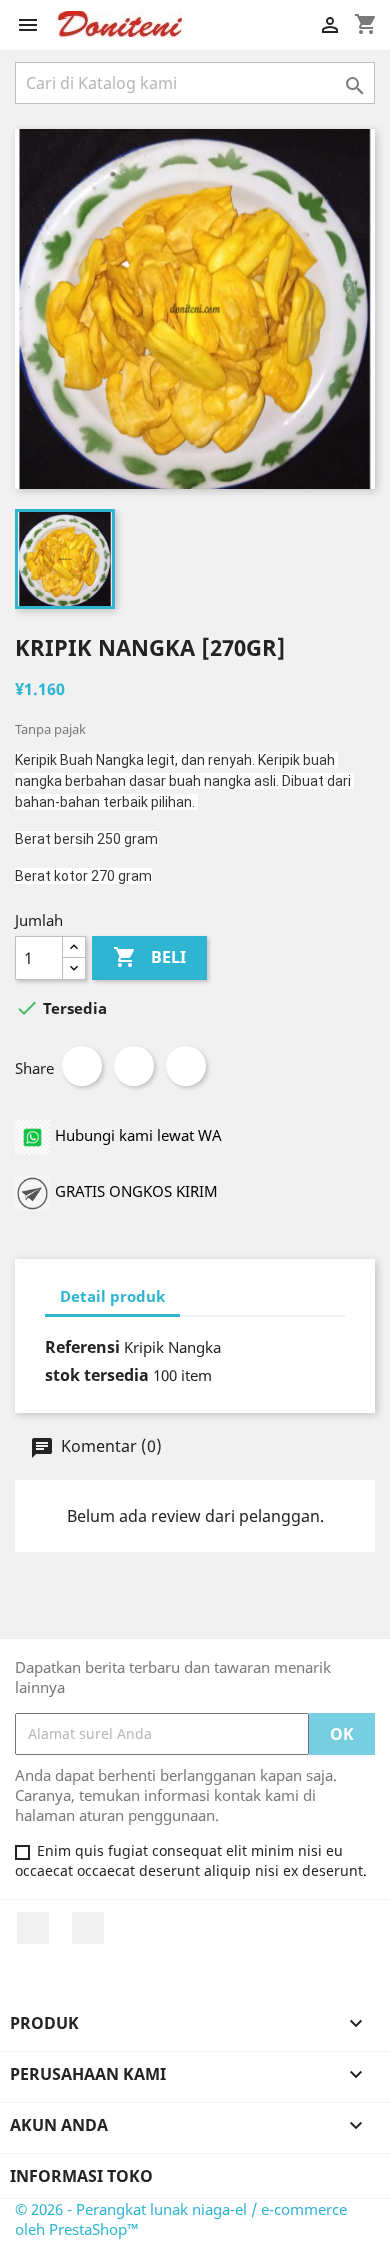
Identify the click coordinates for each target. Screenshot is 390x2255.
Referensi (82, 1347)
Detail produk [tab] (112, 1296)
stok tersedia (97, 1375)
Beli (149, 957)
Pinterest (186, 1066)
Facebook (33, 1928)
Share (82, 1066)
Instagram (88, 1928)
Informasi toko (81, 2176)
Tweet (134, 1066)
